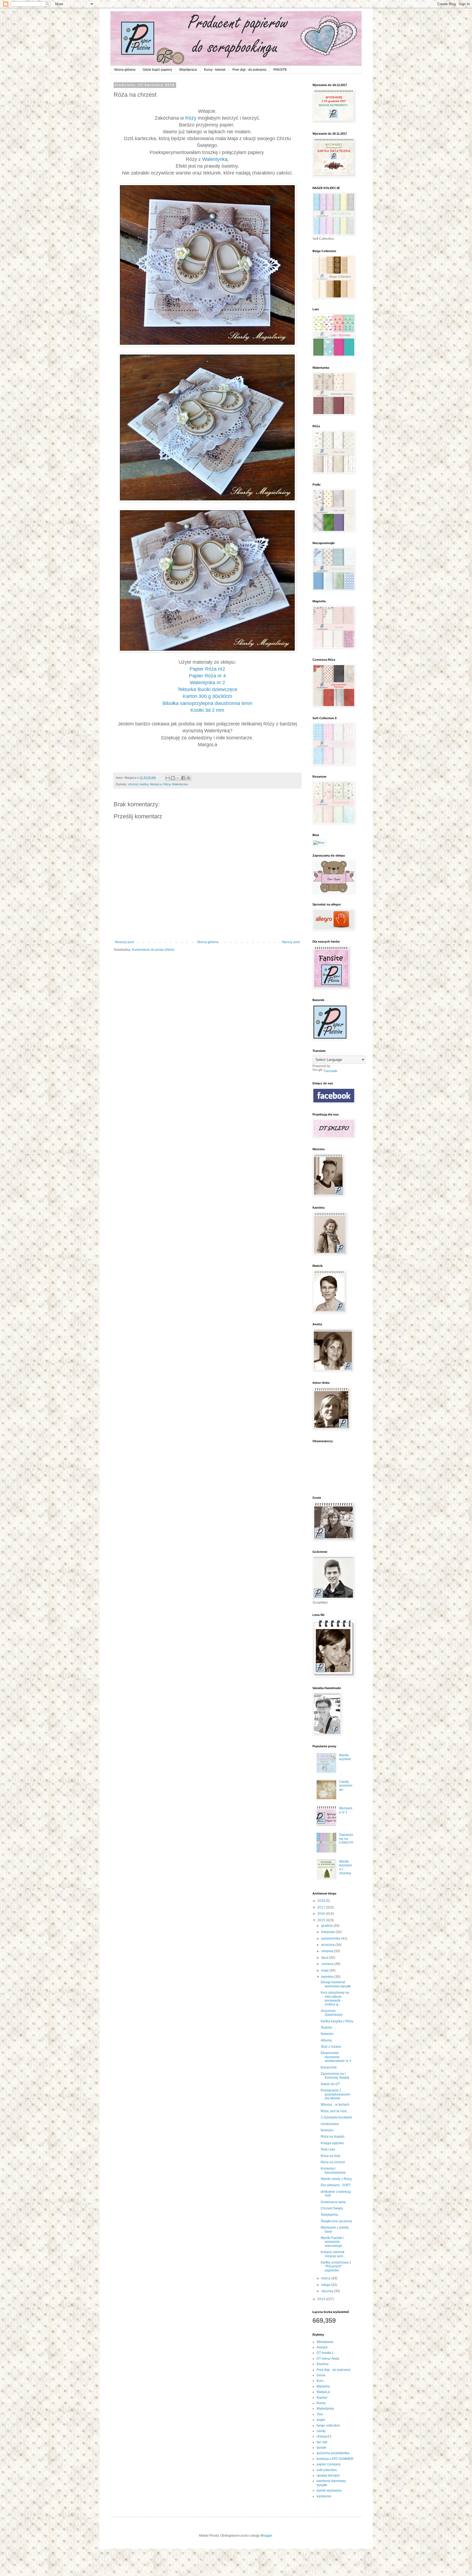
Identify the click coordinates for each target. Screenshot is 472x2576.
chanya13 (324, 2436)
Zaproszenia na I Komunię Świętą (335, 2076)
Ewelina (323, 2364)
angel (321, 2420)
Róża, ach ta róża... (335, 2111)
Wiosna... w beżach (335, 2105)
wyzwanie (324, 2496)
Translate (330, 1071)
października (331, 1938)
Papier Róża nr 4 (207, 676)
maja (325, 1970)
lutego (326, 2285)
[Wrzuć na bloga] (173, 778)
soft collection (327, 2470)
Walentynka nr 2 (207, 683)
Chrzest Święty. (332, 2208)
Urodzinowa (330, 2124)
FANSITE (280, 70)
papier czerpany (329, 2464)
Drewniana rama (333, 2202)
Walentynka (180, 784)
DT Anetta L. (326, 2353)
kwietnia (328, 1977)
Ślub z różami (331, 2047)
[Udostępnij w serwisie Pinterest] (188, 778)
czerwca (328, 1964)
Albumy (326, 2040)
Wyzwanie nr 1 (346, 1810)
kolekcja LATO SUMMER (335, 2459)
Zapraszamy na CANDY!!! (346, 1839)
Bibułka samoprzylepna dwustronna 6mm (207, 703)
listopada (328, 1932)
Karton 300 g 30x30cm (207, 696)
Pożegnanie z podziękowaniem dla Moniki (335, 2094)
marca (326, 2278)
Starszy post (291, 942)
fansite (321, 2448)
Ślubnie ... (328, 2028)
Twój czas (328, 2149)
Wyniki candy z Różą (336, 2179)
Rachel (322, 2398)
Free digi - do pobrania (249, 70)
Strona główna (125, 70)
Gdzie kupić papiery (157, 70)
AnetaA (322, 2347)
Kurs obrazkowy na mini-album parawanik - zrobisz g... (335, 1998)
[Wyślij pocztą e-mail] (168, 778)
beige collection (328, 2425)
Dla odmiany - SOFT (336, 2185)
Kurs (320, 2381)
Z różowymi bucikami (336, 2117)
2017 (322, 1907)
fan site (322, 2442)
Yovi (320, 2414)
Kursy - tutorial (215, 70)
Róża (167, 784)
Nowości (327, 2034)
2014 (322, 2299)
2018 (322, 1901)
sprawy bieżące (328, 2475)
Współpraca (188, 70)
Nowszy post (124, 942)
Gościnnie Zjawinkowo (332, 2013)
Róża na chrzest (333, 2162)
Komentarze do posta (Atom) (153, 950)
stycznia (328, 2291)
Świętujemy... (330, 2215)
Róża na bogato (333, 2137)
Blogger (266, 2536)
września (328, 1945)
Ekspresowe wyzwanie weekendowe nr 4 (336, 2057)
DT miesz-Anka (328, 2359)
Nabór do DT (330, 2084)
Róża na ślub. (331, 2156)
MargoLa (156, 784)
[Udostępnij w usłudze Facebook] (183, 778)
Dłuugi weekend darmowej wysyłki (336, 1984)
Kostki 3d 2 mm (207, 710)
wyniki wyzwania (329, 2491)
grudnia (327, 1926)
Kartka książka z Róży (337, 2021)
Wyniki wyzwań (345, 1757)
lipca (325, 1958)
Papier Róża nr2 (207, 669)
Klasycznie (329, 2067)
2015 (322, 1920)
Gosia (321, 2375)
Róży (191, 118)
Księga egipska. (333, 2143)
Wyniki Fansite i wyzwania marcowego (332, 2242)
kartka (144, 784)
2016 (322, 1914)
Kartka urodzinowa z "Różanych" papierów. (336, 2266)
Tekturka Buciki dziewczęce (207, 689)
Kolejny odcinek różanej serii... (333, 2254)
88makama (325, 2342)
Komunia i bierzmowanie (333, 2170)
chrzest (133, 784)
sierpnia (328, 1951)
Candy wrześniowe (346, 1786)
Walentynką (215, 159)
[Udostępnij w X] (178, 778)
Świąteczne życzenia (336, 2221)
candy (321, 2431)
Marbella (323, 2386)
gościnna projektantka (333, 2453)
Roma (321, 2403)
